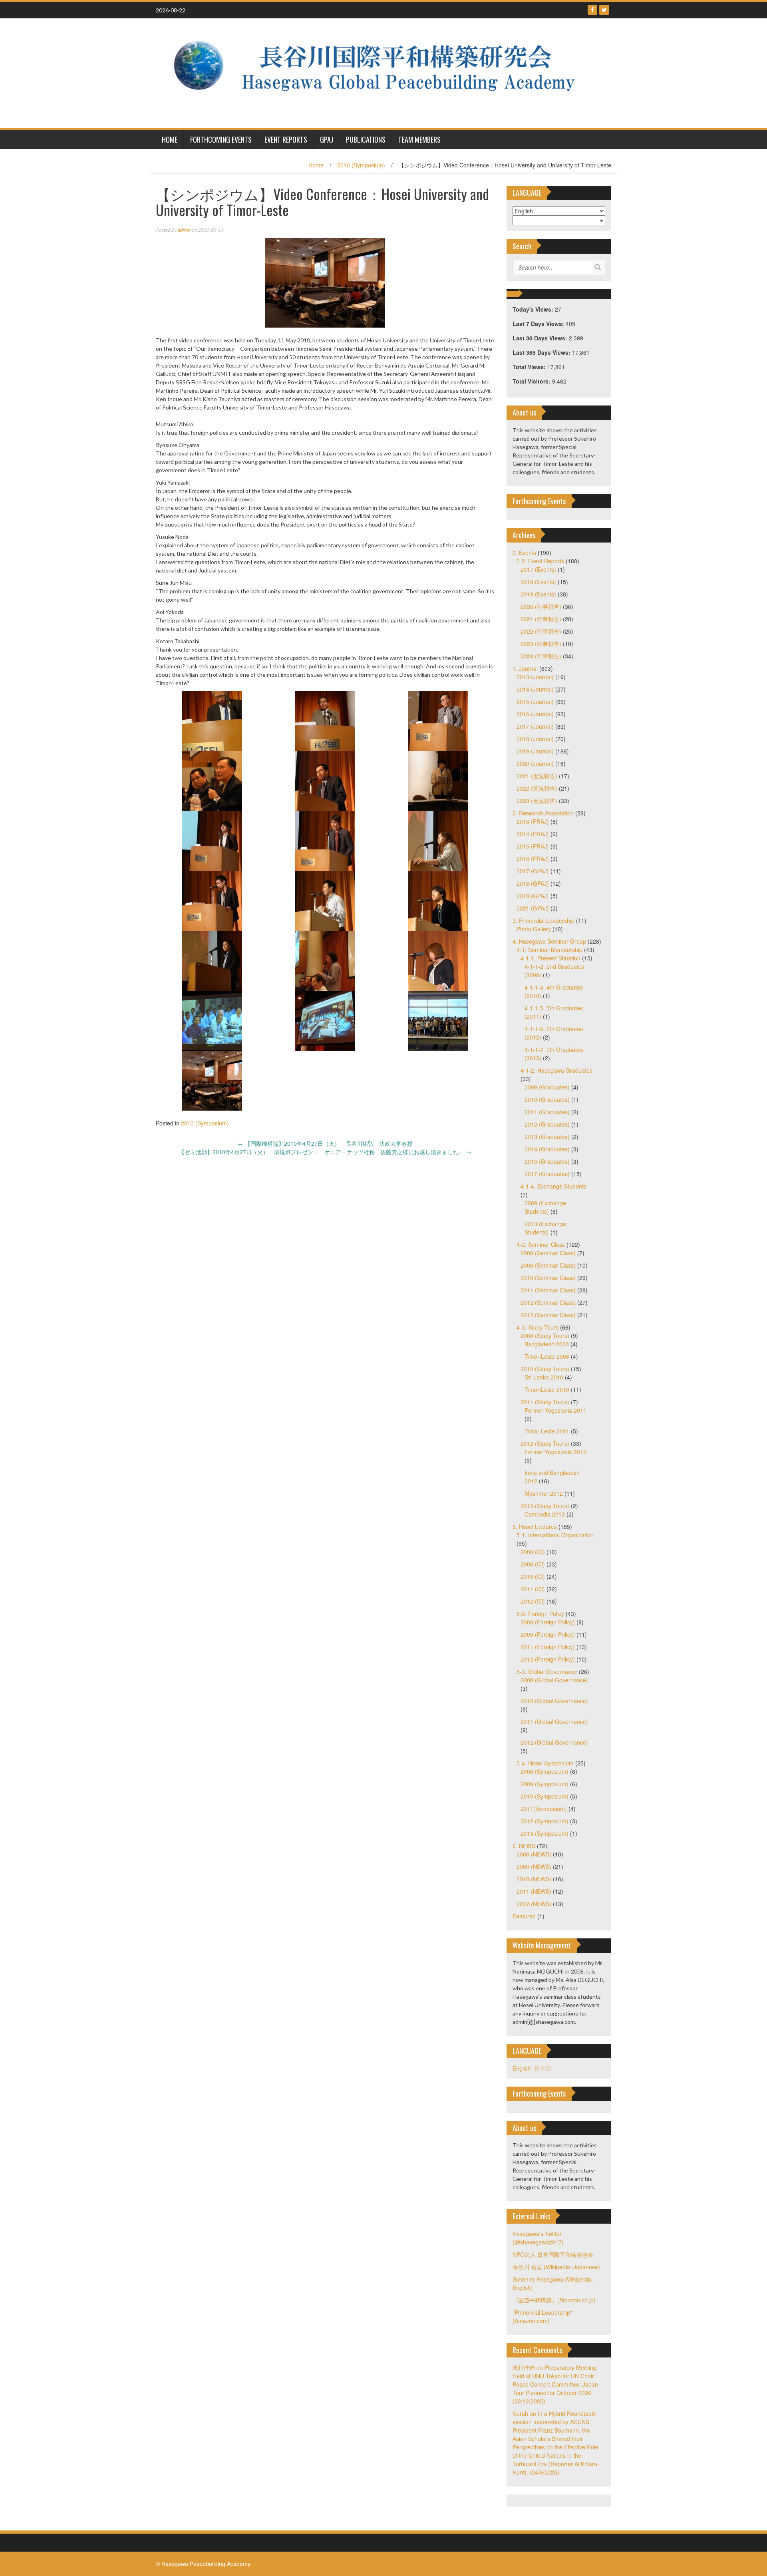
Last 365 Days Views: (542, 352)
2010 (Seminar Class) (548, 1278)
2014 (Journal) (535, 689)
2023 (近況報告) (537, 801)
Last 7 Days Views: (539, 324)
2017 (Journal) (535, 726)
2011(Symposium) (544, 1809)
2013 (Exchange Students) (545, 1228)
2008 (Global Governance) (554, 1680)
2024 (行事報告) (541, 656)
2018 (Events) (538, 582)
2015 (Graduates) (547, 1161)
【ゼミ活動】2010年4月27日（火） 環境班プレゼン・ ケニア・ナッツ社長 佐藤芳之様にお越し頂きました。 (325, 1152)
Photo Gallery (534, 929)
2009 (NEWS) (534, 1866)
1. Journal (525, 668)
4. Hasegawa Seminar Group (549, 941)
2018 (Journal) (535, 739)
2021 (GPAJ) (533, 908)
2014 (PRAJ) (533, 834)
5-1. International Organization (555, 1535)
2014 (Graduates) (547, 1149)
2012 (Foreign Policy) (548, 1659)
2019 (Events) (538, 594)
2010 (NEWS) (534, 1879)
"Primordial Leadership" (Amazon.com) (542, 2317)
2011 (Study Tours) (545, 1402)
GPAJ (327, 139)
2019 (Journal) (535, 751)
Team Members (419, 139)
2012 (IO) (533, 1601)
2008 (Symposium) (544, 1771)
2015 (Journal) (535, 702)
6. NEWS (524, 1846)
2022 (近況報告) (537, 788)
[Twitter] (604, 10)
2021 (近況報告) (537, 776)
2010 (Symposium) (361, 165)
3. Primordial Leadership (543, 920)
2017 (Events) (538, 569)
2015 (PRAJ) (533, 846)
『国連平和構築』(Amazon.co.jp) (554, 2300)
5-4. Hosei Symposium (545, 1763)
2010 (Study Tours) (545, 1369)
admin (184, 230)
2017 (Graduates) (547, 1174)
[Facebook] (592, 10)
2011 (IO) (533, 1589)
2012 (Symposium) (544, 1821)
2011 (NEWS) (534, 1891)
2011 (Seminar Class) (548, 1290)
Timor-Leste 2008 (547, 1356)
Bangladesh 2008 (547, 1344)
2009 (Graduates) (547, 1087)
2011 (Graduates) (547, 1112)
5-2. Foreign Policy (540, 1614)
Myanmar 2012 (544, 1493)
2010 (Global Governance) (554, 1701)
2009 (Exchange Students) (545, 1207)
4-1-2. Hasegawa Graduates (556, 1070)
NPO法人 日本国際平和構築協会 (553, 2254)
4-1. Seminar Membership (549, 950)
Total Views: (530, 367)
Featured (524, 1916)
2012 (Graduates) (547, 1124)
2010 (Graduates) (547, 1099)
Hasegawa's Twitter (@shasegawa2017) (538, 2238)
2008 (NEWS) (534, 1854)
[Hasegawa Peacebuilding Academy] (381, 72)
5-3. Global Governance (547, 1672)
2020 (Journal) (535, 763)
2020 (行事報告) (541, 606)
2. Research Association (543, 813)
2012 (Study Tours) (545, 1443)
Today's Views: (534, 309)
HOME (170, 139)
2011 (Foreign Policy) (548, 1647)
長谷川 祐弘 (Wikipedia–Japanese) (556, 2267)
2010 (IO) (533, 1576)
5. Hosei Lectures (535, 1527)
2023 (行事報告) (541, 644)
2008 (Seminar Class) (548, 1253)
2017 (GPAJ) (533, 871)
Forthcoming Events (221, 139)
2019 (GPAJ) (533, 896)
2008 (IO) (533, 1552)
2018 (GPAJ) (533, 883)
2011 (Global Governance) (554, 1721)
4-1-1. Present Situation (550, 958)
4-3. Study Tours (537, 1327)
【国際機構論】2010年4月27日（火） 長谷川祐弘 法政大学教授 (325, 1143)
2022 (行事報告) (541, 631)
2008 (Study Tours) (545, 1336)
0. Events (524, 553)
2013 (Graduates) (547, 1137)
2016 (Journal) (535, 714)
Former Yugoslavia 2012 (555, 1452)
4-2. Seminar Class (541, 1244)
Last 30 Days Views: (541, 338)
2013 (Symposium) (544, 1833)
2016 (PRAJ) (533, 859)
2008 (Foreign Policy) (548, 1622)
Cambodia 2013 (545, 1514)
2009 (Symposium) (544, 1784)
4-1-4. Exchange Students (553, 1186)
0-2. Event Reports (540, 561)
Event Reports (286, 139)
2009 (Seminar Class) (548, 1265)
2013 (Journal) (535, 677)
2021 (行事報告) (541, 619)
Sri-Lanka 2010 (544, 1377)
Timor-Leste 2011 (547, 1431)
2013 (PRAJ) (533, 821)
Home (316, 165)
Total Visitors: (532, 381)
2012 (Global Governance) (554, 1742)
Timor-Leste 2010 (547, 1389)
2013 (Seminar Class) (548, 1315)
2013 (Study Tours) (545, 1506)
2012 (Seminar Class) (548, 1302)
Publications (366, 139)
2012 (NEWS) (534, 1904)
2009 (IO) (533, 1564)
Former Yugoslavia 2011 (555, 1410)
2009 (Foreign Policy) (548, 1634)
